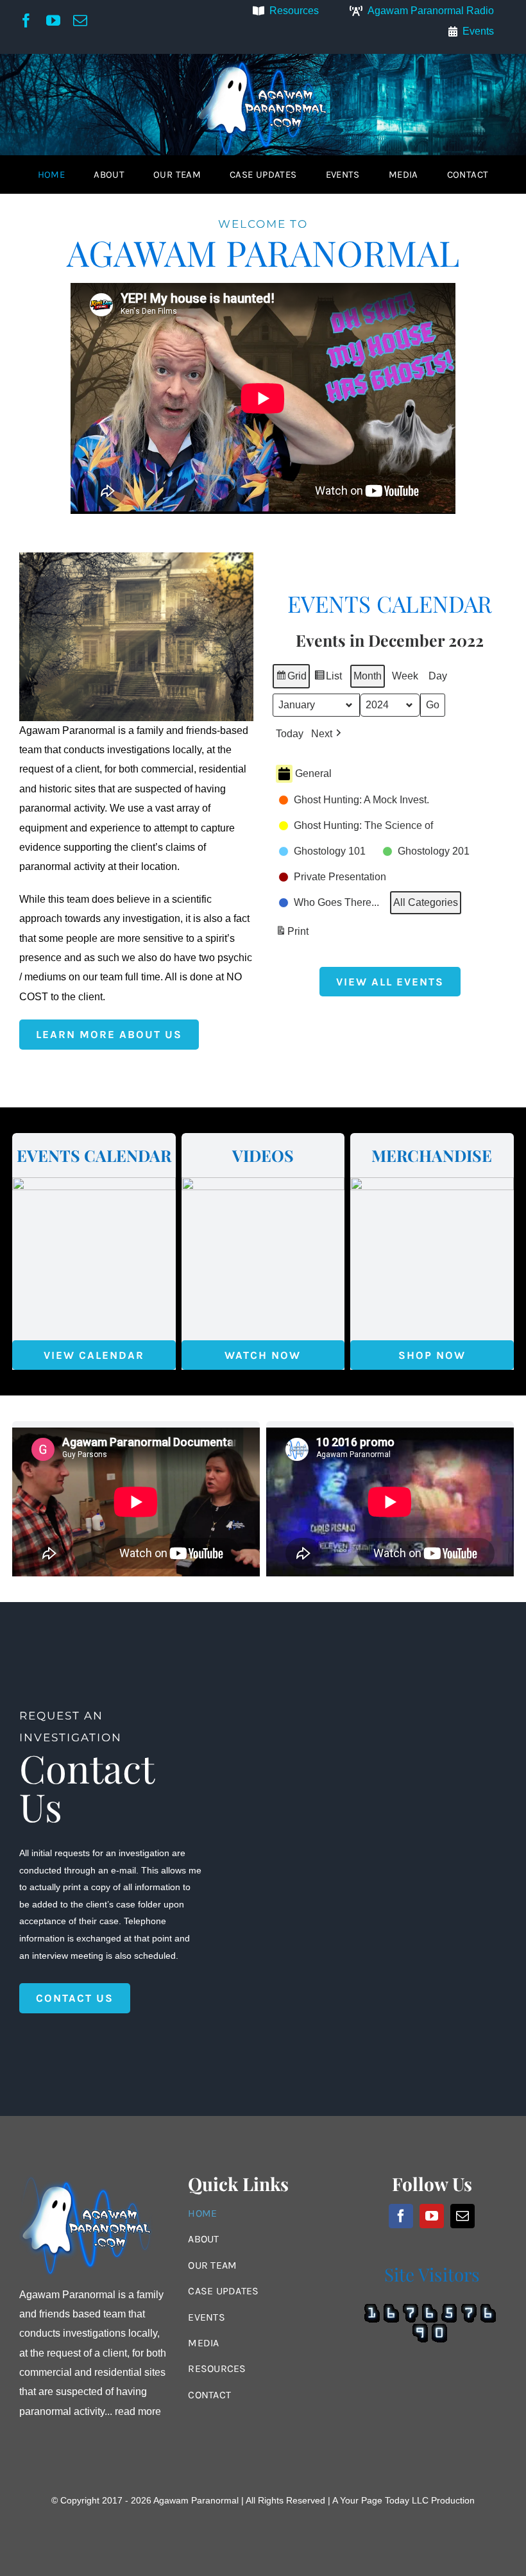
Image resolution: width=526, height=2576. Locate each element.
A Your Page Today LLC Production (403, 2500)
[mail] (80, 21)
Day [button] (438, 676)
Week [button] (405, 676)
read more (138, 2411)
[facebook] (26, 21)
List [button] (328, 679)
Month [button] (368, 676)
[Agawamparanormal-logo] (263, 59)
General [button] (313, 773)
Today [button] (290, 734)
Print (292, 935)
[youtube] (53, 21)
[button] (327, 734)
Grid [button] (291, 679)
